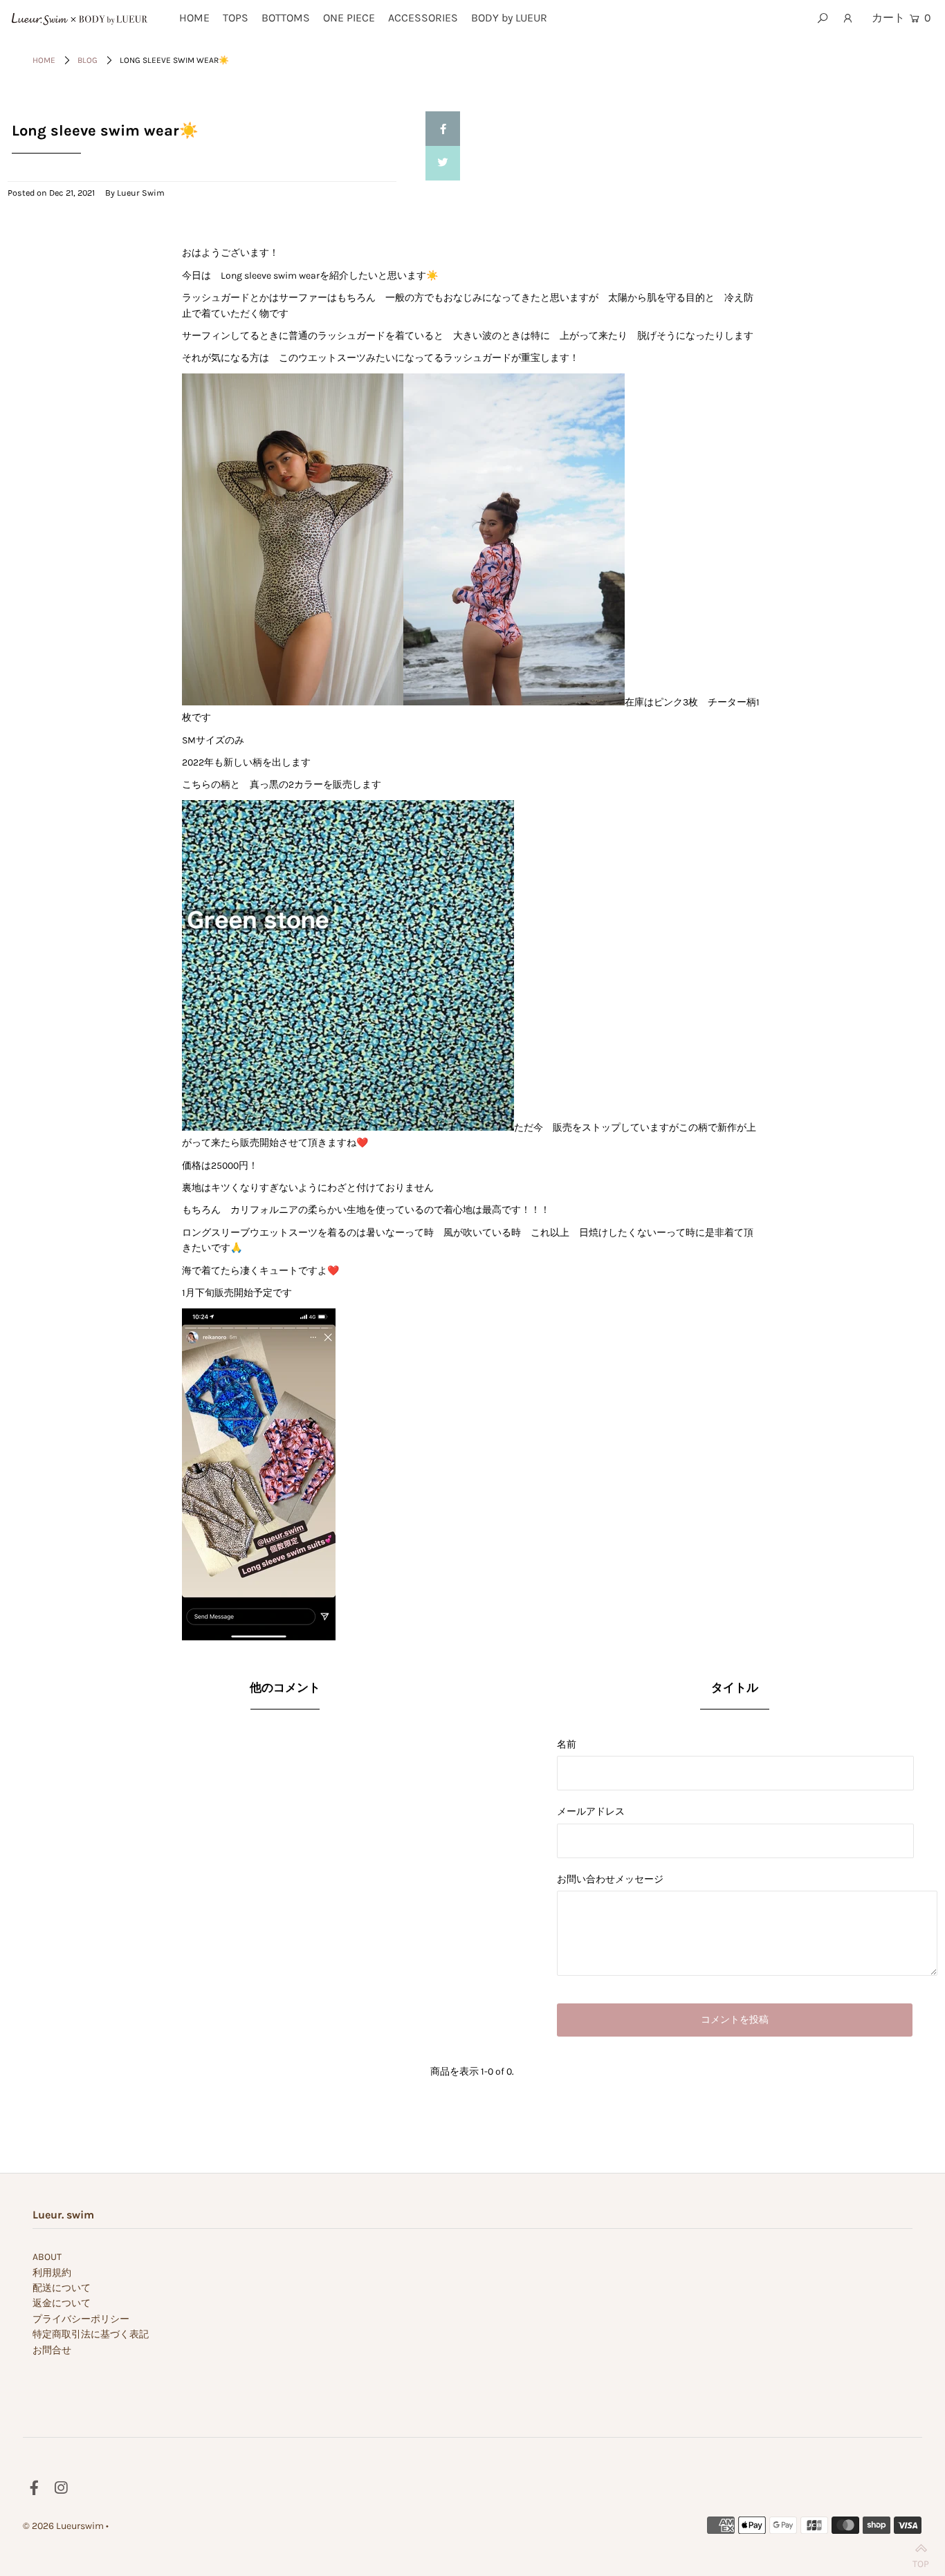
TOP (921, 2560)
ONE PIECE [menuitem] (349, 18)
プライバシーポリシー (81, 2319)
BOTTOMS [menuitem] (286, 18)
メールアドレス (591, 1811)
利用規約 (52, 2273)
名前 (567, 1744)
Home (44, 60)
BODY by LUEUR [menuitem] (509, 18)
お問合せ (52, 2350)
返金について (62, 2303)
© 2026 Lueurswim (63, 2526)
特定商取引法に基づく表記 (91, 2334)
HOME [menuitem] (194, 18)
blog (88, 60)
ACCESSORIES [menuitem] (423, 18)
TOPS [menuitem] (236, 18)
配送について (62, 2288)
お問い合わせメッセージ (610, 1879)
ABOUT (47, 2257)
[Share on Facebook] (443, 129)
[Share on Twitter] (443, 163)
